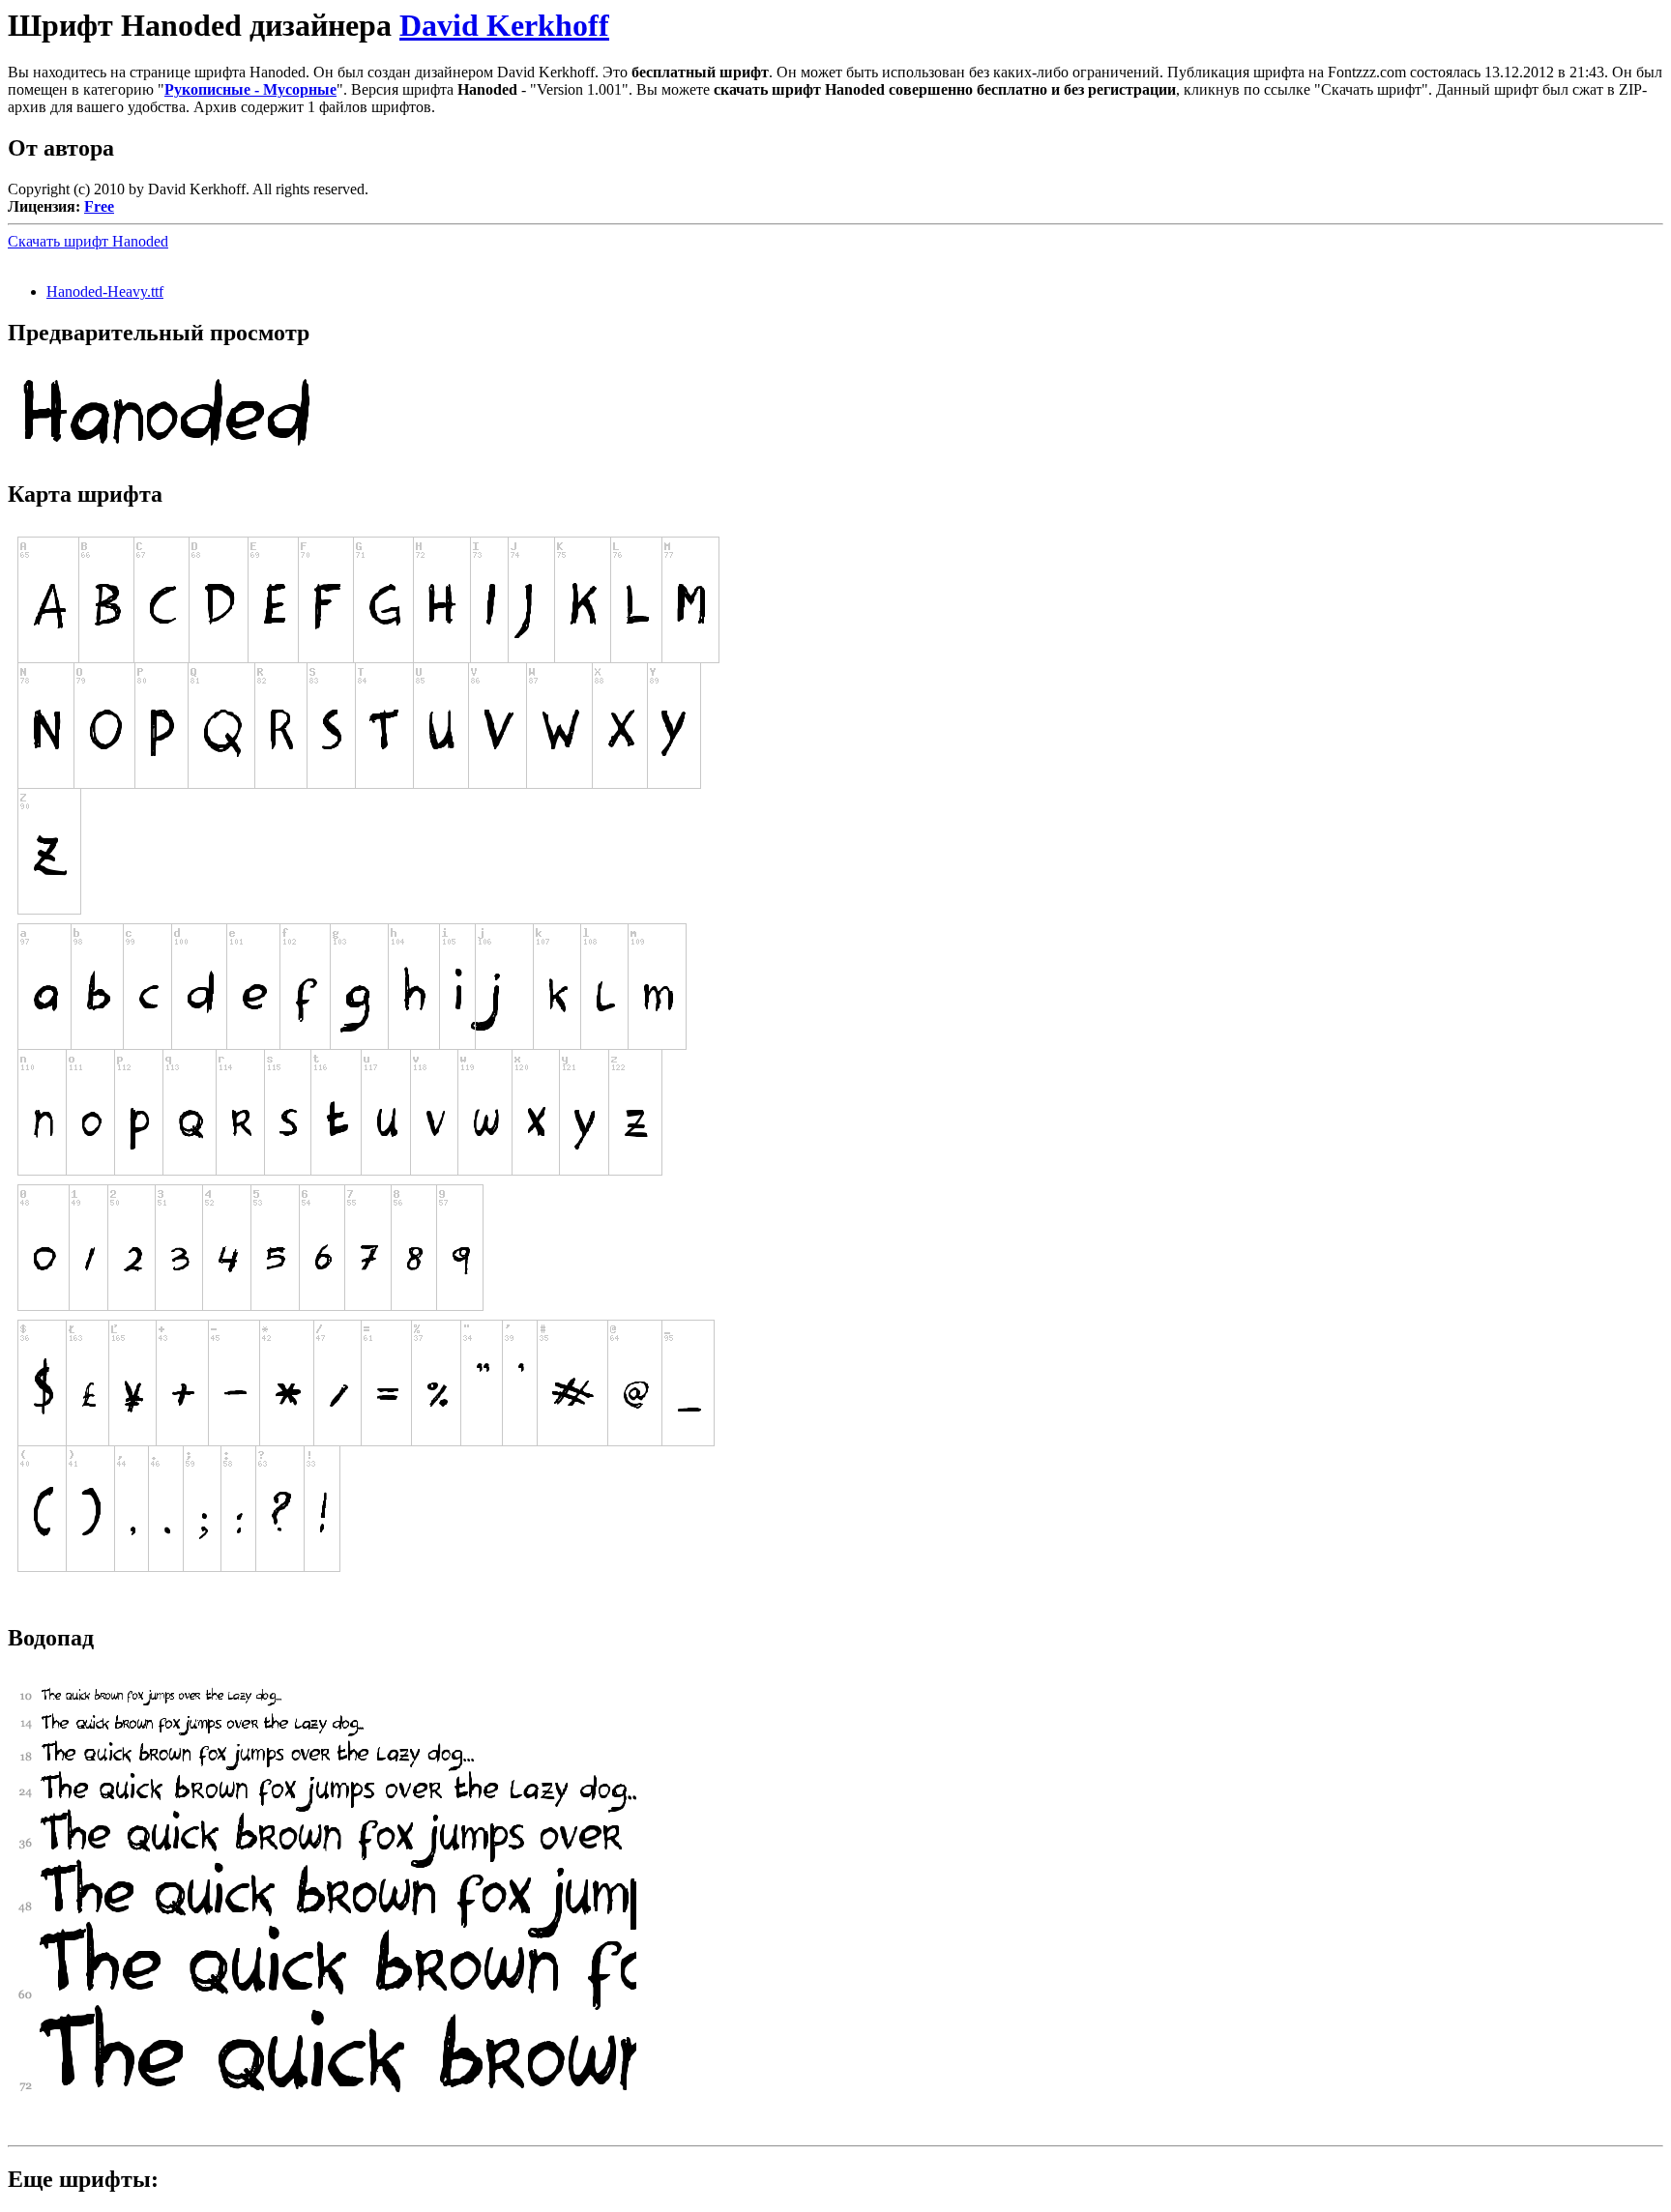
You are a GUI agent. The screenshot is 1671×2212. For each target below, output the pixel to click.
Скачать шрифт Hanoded (88, 241)
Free (99, 206)
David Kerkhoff (504, 25)
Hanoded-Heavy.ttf (105, 291)
